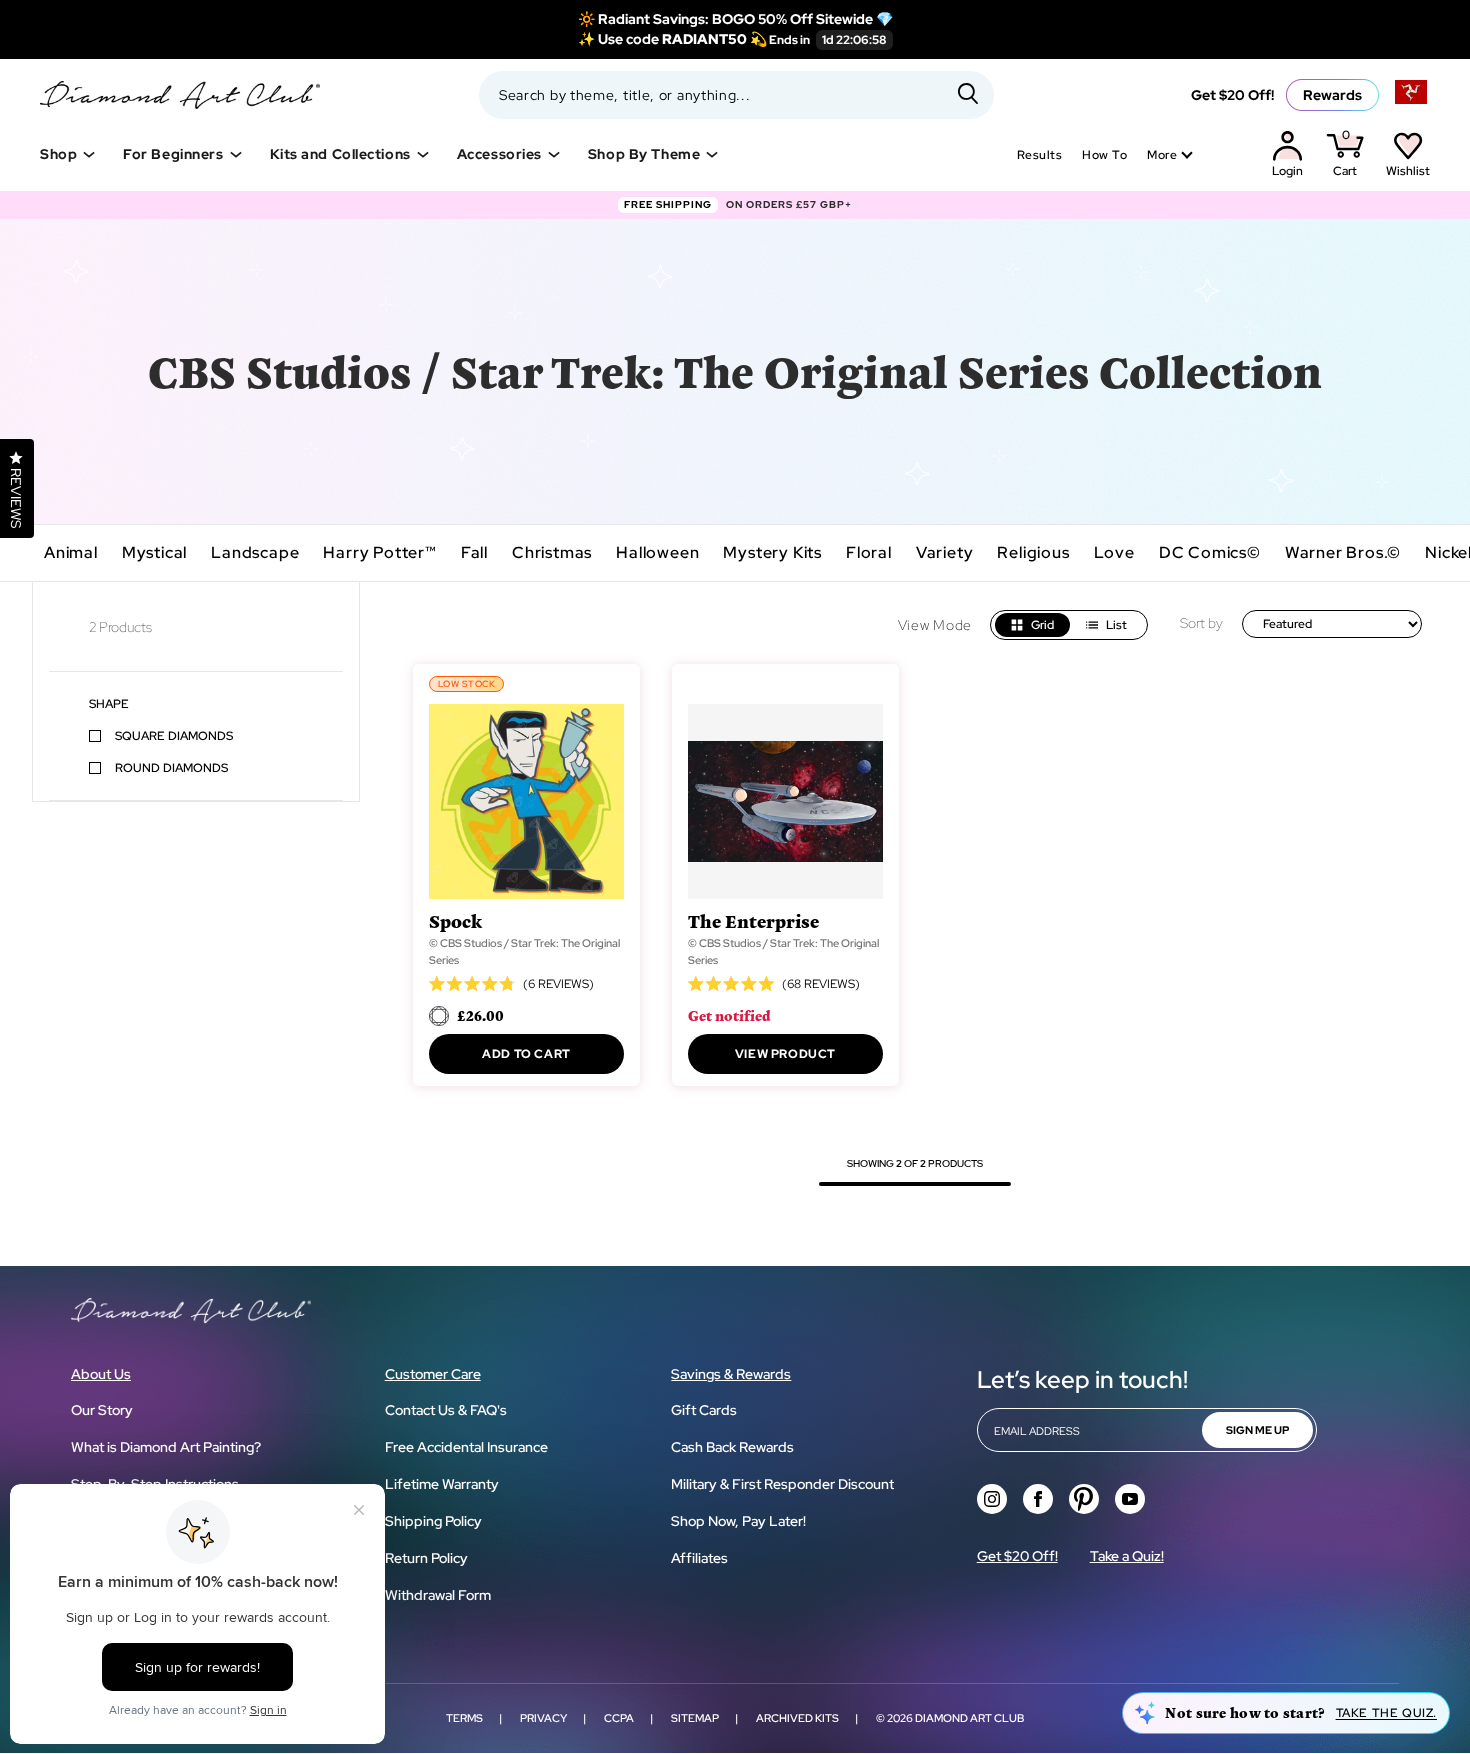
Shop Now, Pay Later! (738, 1521)
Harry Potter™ (379, 552)
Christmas (552, 552)
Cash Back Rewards (732, 1447)
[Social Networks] (992, 1499)
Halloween (657, 552)
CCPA (619, 1718)
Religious (1033, 552)
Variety (945, 552)
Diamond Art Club (969, 1718)
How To (1104, 155)
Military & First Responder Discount (782, 1484)
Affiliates (699, 1558)
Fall (474, 552)
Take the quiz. (1386, 1713)
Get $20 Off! (1232, 95)
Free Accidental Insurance (466, 1447)
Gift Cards (704, 1410)
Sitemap (695, 1718)
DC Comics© (1210, 552)
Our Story (102, 1410)
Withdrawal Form (438, 1595)
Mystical (154, 552)
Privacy (543, 1718)
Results (1039, 155)
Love (1114, 552)
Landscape (255, 552)
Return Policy (426, 1558)
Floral (869, 552)
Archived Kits (797, 1718)
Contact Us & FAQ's (446, 1410)
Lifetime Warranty (442, 1484)
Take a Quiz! (1127, 1556)
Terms (464, 1718)
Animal (71, 552)
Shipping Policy (433, 1521)
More (1162, 155)
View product (785, 1054)
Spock (455, 920)
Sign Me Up (1257, 1430)
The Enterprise (753, 920)
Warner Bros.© (1343, 552)
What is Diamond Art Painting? (166, 1447)
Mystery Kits (772, 552)
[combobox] (736, 95)
